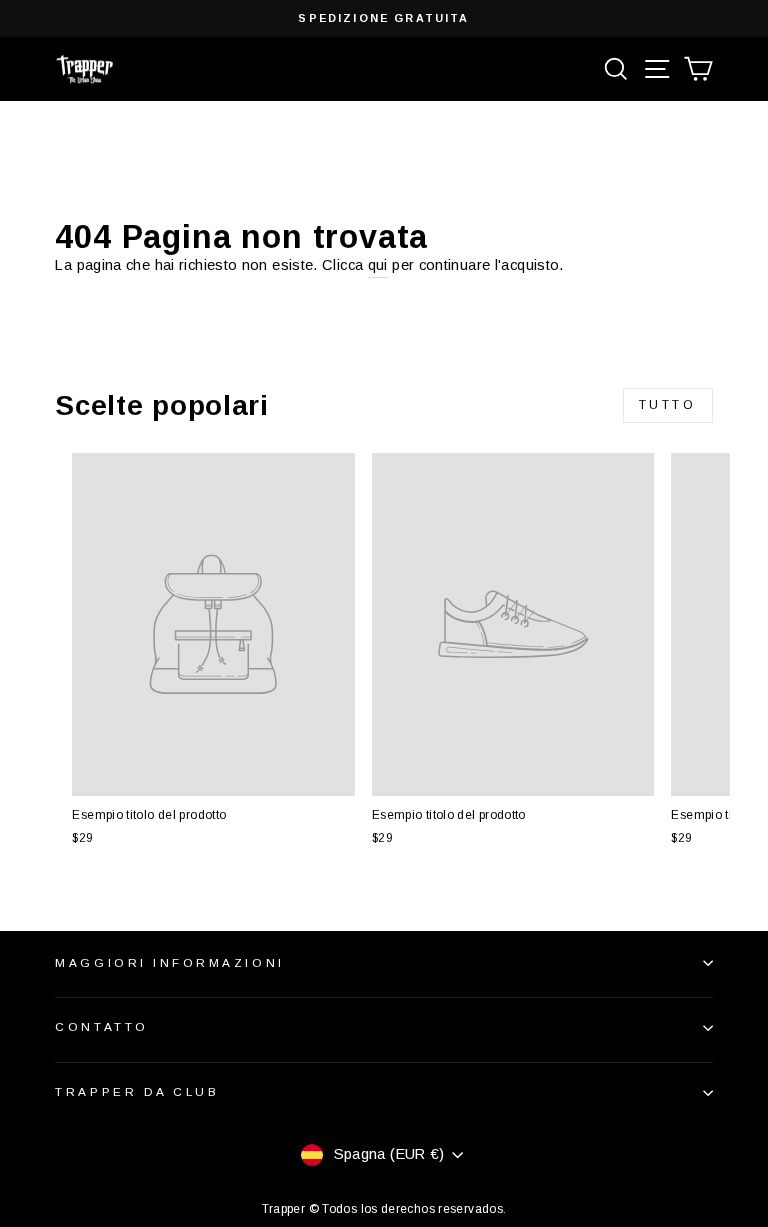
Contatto (101, 1026)
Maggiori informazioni (169, 962)
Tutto (668, 405)
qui (378, 265)
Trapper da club (137, 1091)
